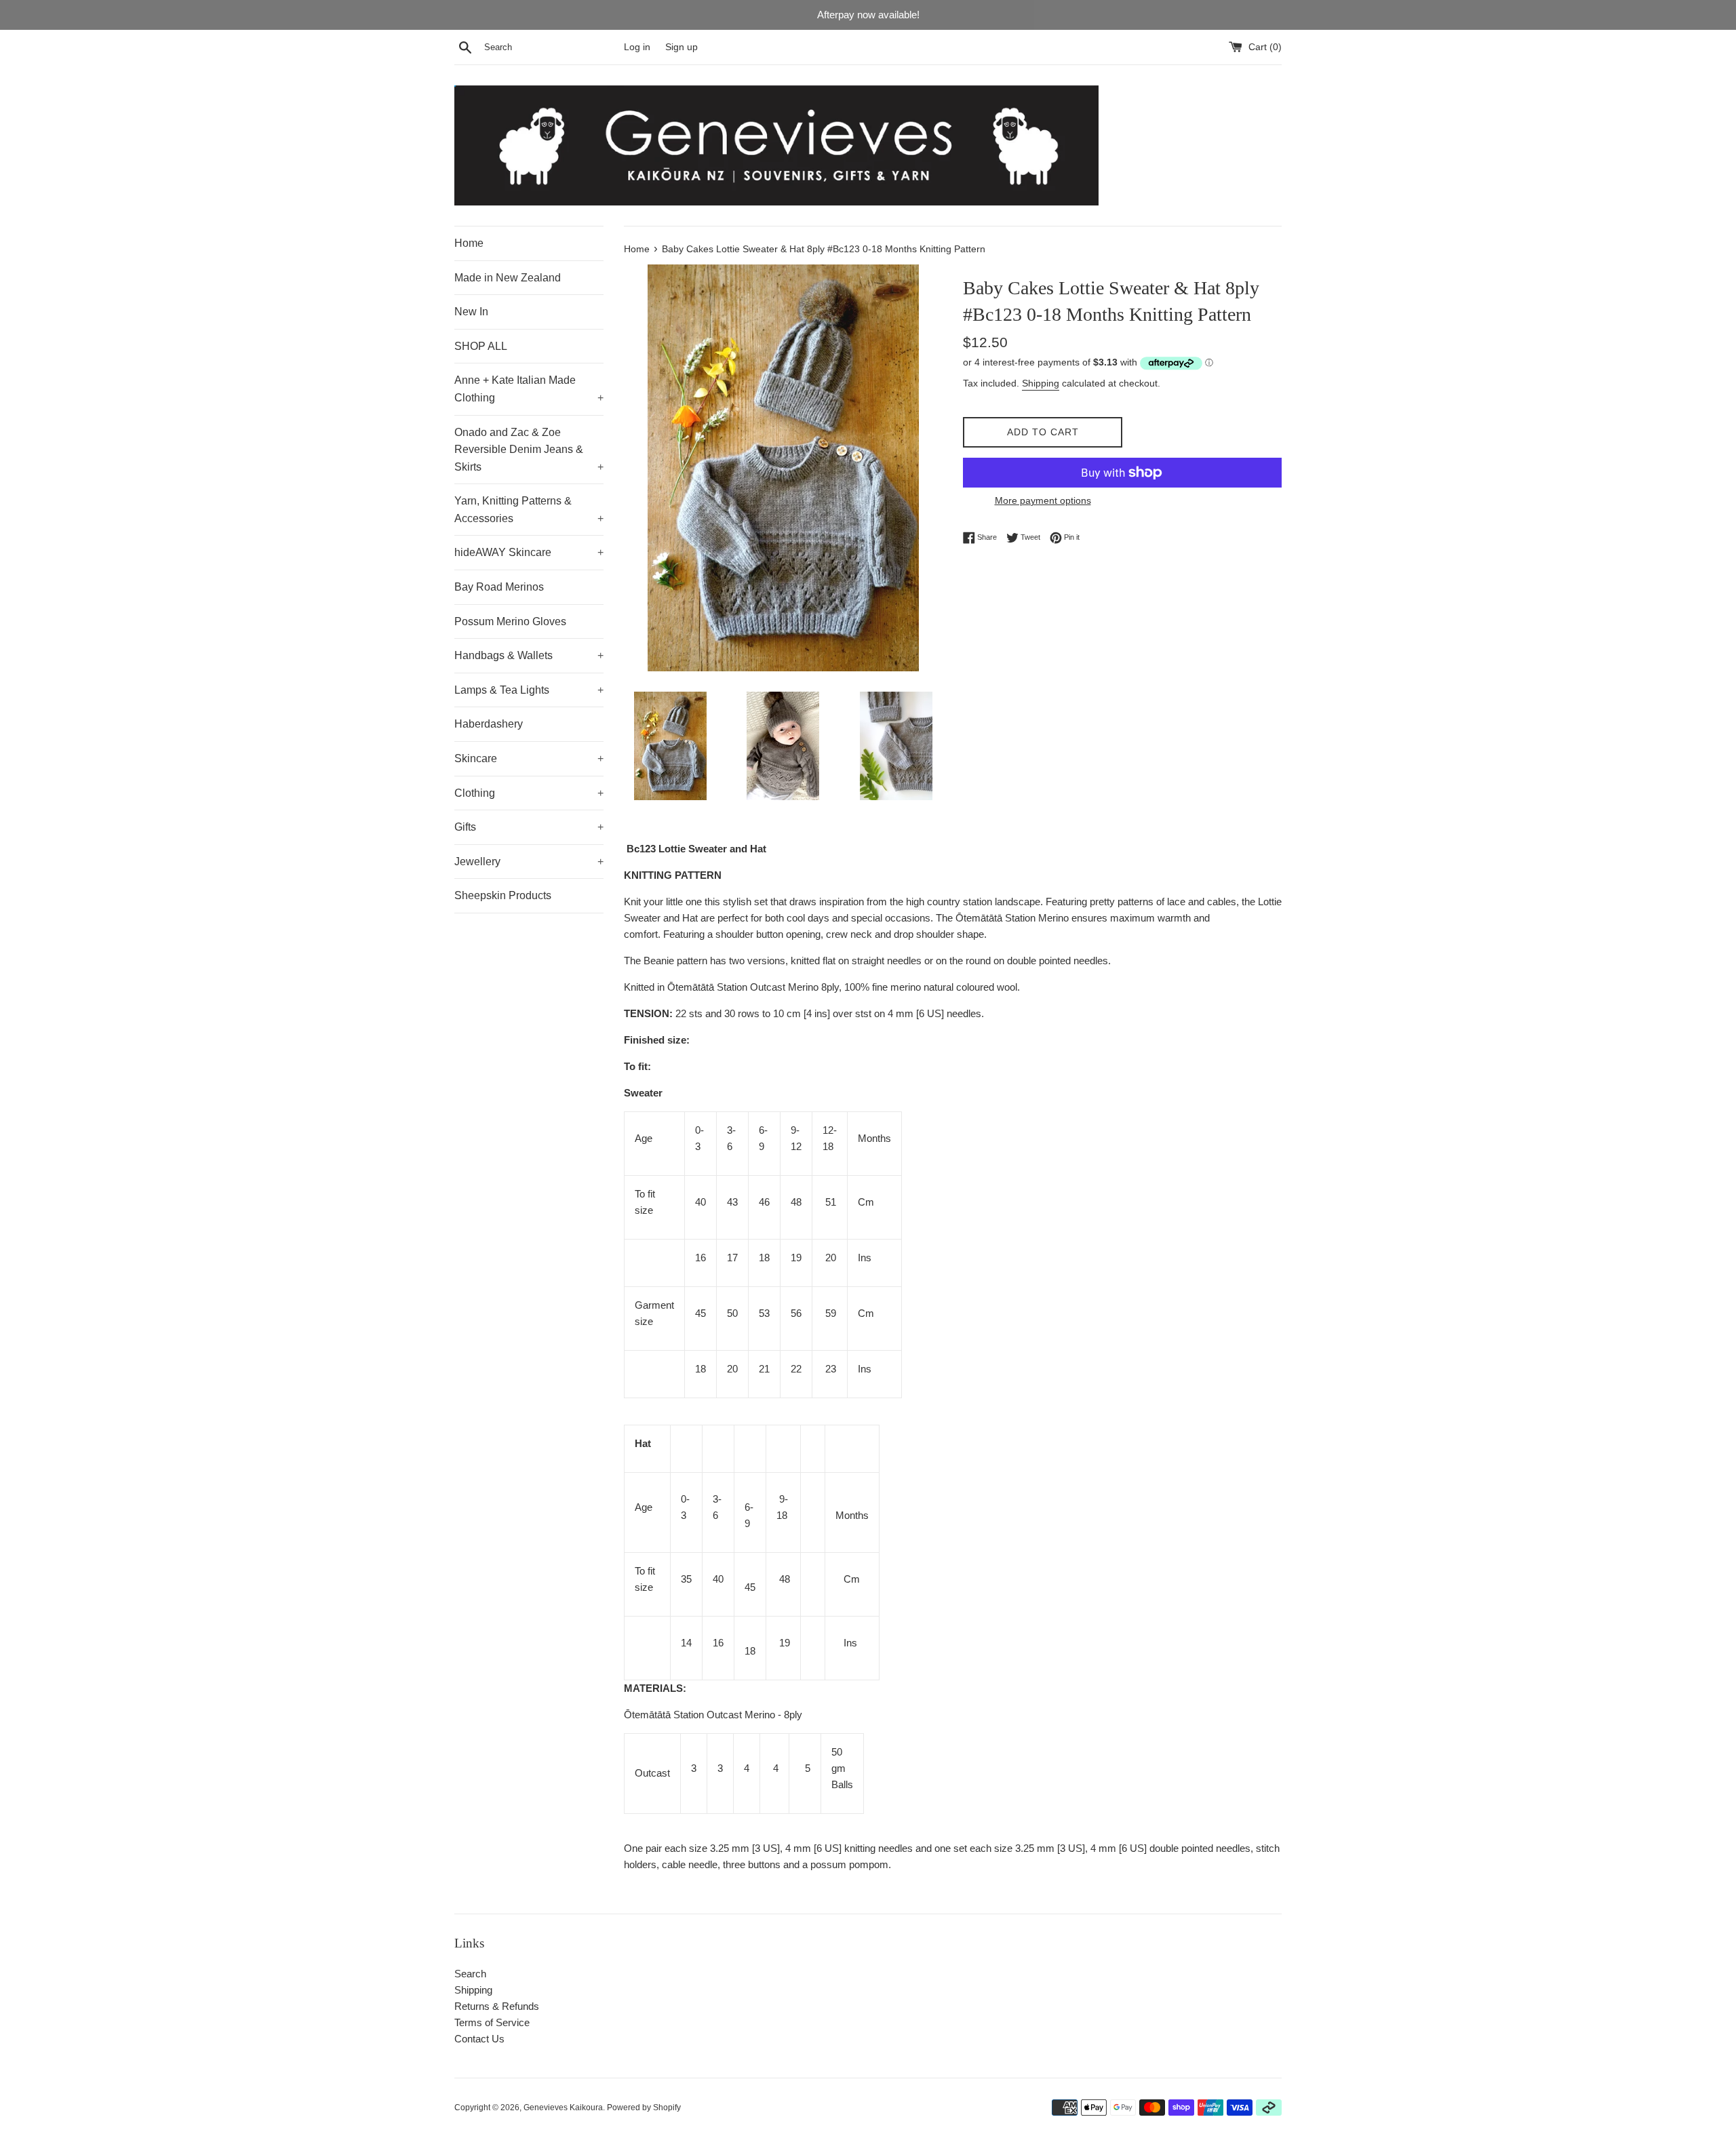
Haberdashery (489, 724)
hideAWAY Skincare (529, 552)
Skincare (529, 758)
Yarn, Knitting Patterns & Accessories (529, 510)
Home (469, 243)
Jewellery (529, 862)
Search (470, 1974)
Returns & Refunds (497, 2006)
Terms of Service (492, 2022)
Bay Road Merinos (499, 587)
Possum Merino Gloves (510, 621)
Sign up (682, 47)
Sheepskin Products (503, 895)
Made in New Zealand (508, 278)
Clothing (529, 793)
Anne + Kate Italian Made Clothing (529, 389)
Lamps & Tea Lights (529, 690)
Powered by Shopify (644, 2108)
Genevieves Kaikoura (563, 2108)
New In (471, 312)
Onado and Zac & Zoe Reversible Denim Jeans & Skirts (529, 450)
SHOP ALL (481, 346)
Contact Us (479, 2039)
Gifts (529, 827)
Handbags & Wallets (529, 655)
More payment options (1043, 500)
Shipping (1041, 383)
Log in (637, 47)
